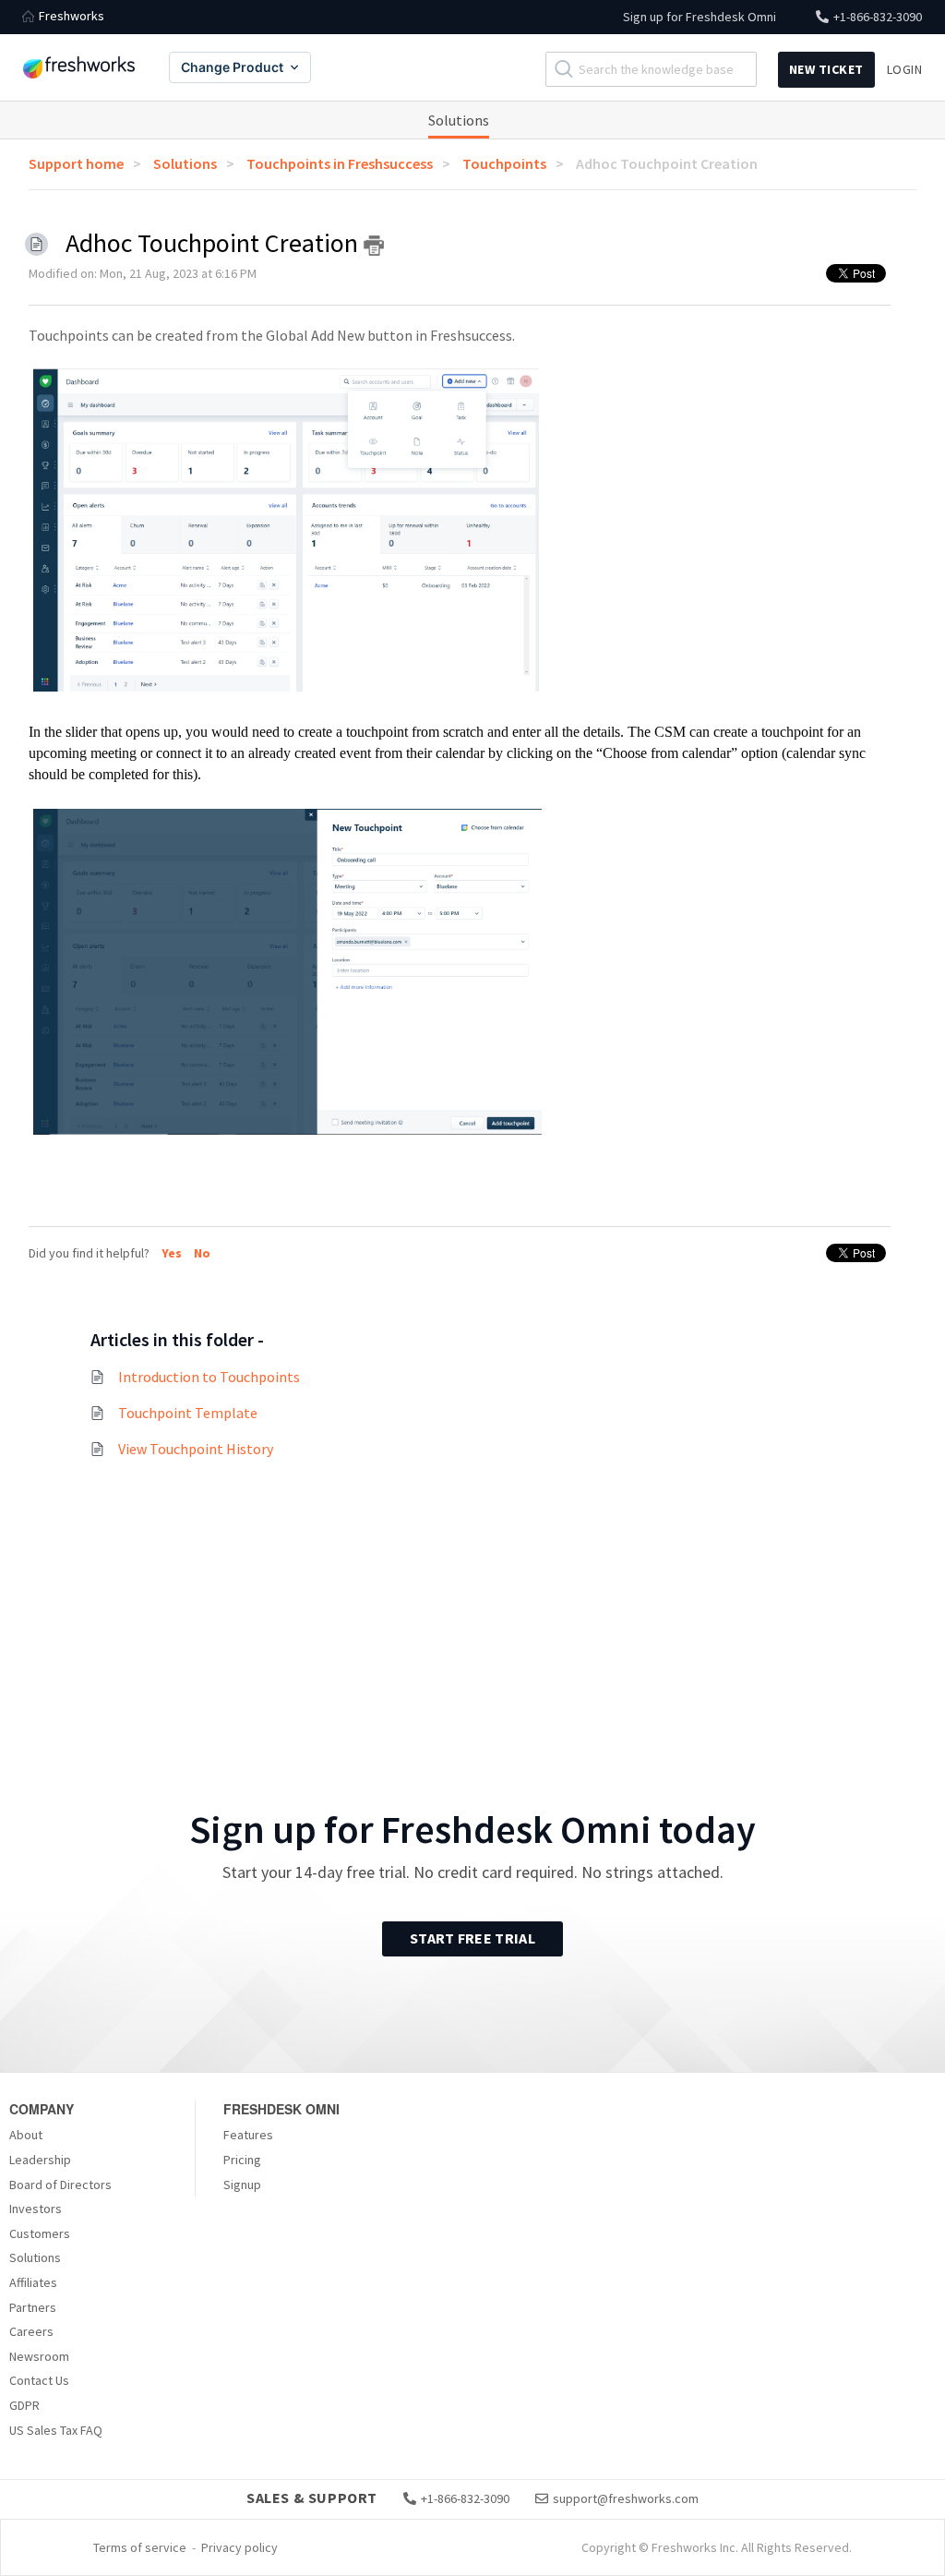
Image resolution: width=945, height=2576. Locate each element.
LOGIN (905, 69)
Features (248, 2135)
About (26, 2135)
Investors (36, 2209)
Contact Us (39, 2380)
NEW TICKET (826, 69)
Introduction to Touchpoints (209, 1377)
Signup (242, 2185)
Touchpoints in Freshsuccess (340, 163)
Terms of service (140, 2547)
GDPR (24, 2405)
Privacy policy (239, 2547)
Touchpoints (504, 163)
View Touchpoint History (196, 1449)
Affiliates (33, 2282)
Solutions (459, 120)
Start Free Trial (472, 1938)
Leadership (40, 2160)
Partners (33, 2307)
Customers (40, 2233)
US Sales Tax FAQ (56, 2430)
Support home (76, 163)
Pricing (242, 2160)
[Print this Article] (374, 246)
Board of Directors (60, 2185)
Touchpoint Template (188, 1413)
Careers (31, 2331)
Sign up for (700, 17)
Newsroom (39, 2356)
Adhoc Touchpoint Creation (667, 163)
